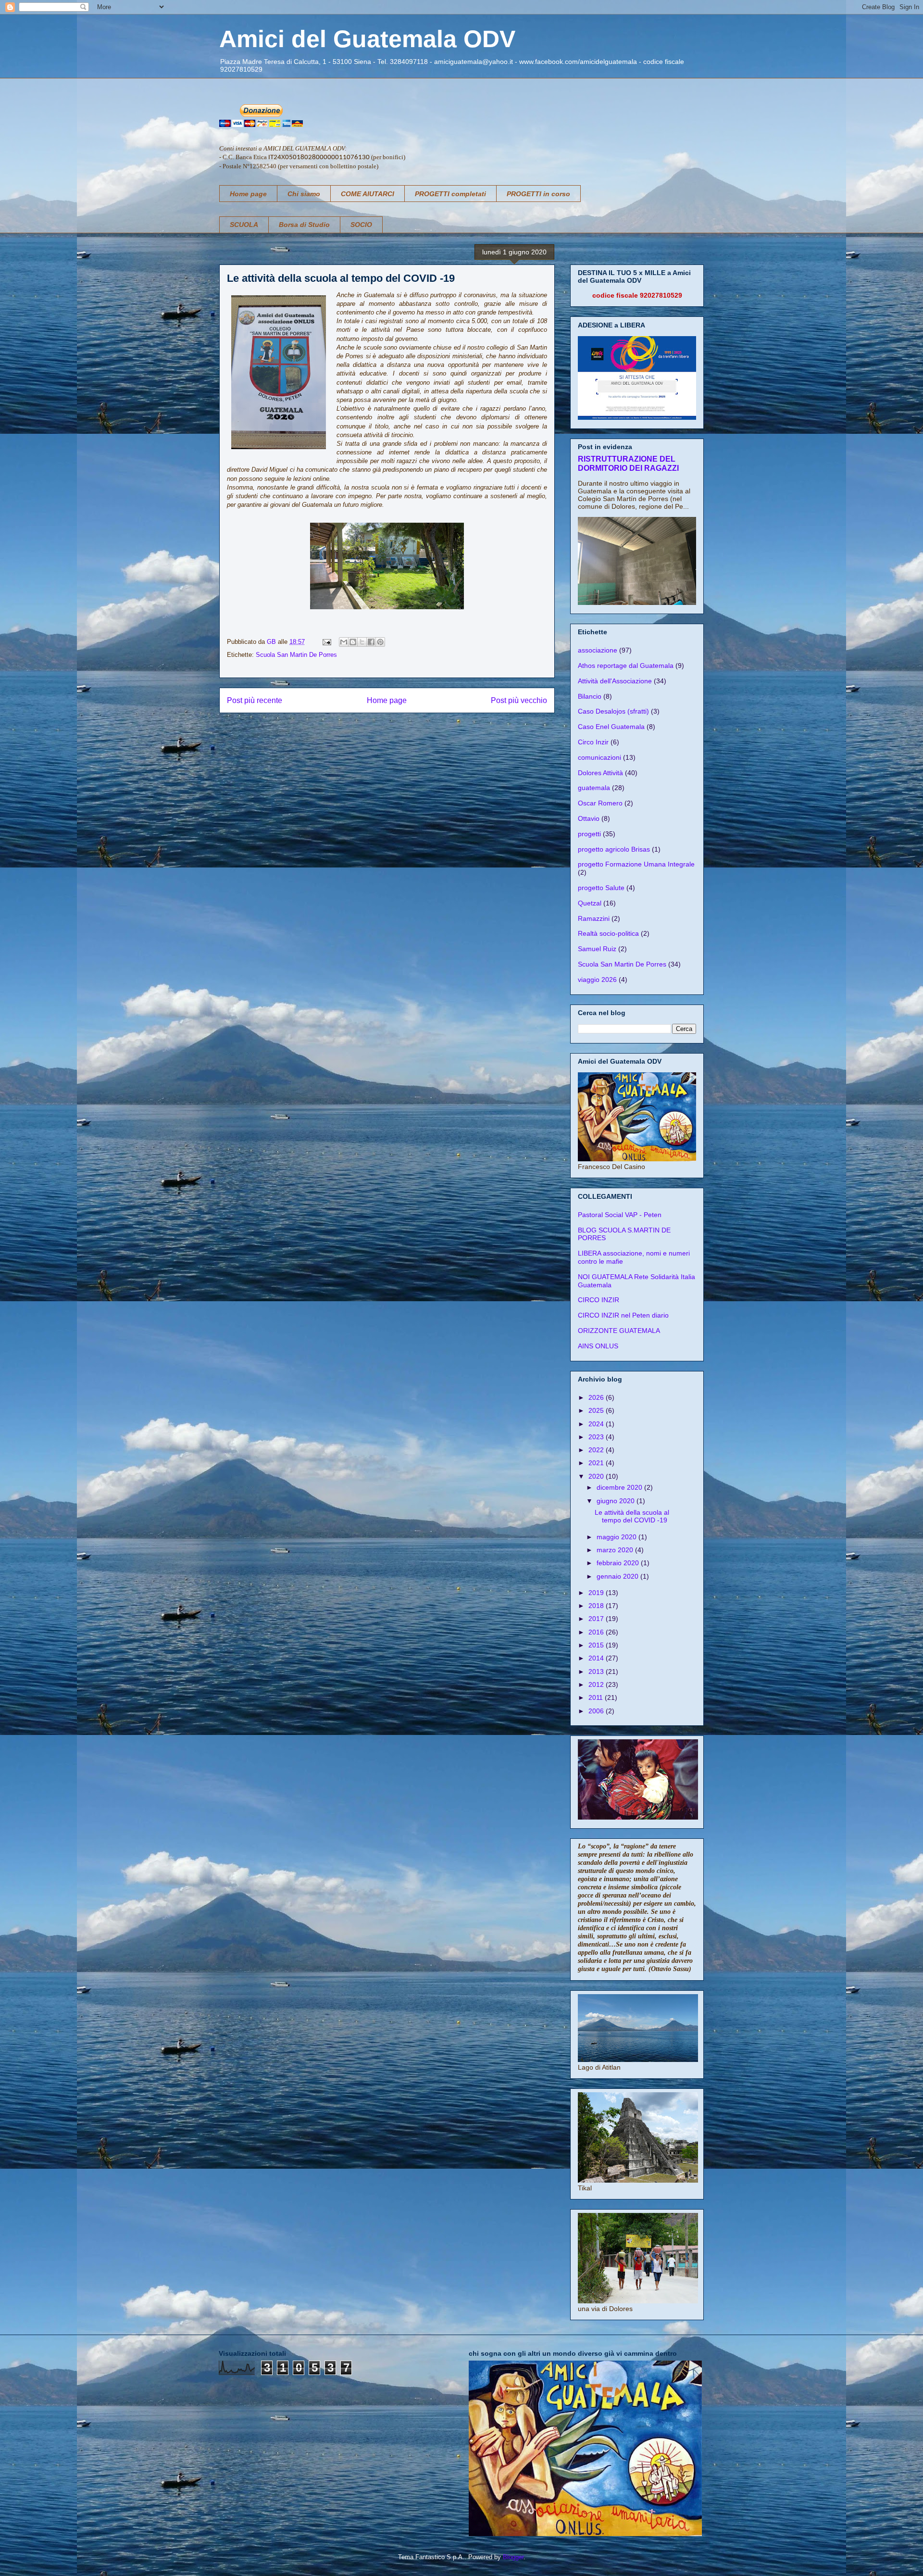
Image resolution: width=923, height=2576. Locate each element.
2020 (597, 1476)
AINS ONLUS (598, 1346)
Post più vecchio (519, 700)
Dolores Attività (600, 773)
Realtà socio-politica (608, 933)
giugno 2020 (617, 1501)
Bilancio (590, 696)
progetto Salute (601, 888)
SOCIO (361, 225)
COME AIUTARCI (368, 194)
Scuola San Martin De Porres (296, 655)
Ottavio (589, 818)
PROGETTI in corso (538, 194)
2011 (597, 1697)
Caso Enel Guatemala (611, 727)
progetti (589, 834)
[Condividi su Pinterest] (380, 642)
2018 (597, 1606)
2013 (597, 1671)
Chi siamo (304, 194)
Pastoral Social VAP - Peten (620, 1215)
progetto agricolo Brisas (614, 849)
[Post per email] (326, 642)
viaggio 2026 (597, 980)
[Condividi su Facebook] (371, 642)
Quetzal (590, 903)
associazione (598, 650)
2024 (597, 1424)
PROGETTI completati (450, 194)
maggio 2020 (617, 1537)
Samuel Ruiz (597, 949)
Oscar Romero (600, 803)
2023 (597, 1437)
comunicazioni (599, 757)
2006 (597, 1711)
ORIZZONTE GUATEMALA (619, 1331)
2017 (597, 1619)
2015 (597, 1645)
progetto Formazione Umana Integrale (636, 864)
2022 (597, 1450)
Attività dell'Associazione (615, 681)
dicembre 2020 (620, 1487)
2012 (597, 1684)
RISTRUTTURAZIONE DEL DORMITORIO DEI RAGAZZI (628, 463)
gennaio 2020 (618, 1576)
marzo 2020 (616, 1550)
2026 (597, 1397)
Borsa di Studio (304, 225)
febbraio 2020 (619, 1563)
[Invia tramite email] (344, 642)
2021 (597, 1463)
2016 (597, 1632)
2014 (597, 1658)
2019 (597, 1593)
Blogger (513, 2557)
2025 (597, 1410)
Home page (248, 194)
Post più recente (255, 700)
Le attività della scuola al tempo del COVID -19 (632, 1516)
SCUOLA (244, 225)
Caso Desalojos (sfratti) (613, 711)
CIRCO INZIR (599, 1300)
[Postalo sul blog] (353, 642)
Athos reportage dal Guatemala (626, 666)
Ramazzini (594, 918)
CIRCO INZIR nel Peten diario (623, 1315)
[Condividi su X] (362, 642)
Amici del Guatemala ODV (367, 39)
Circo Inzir (593, 742)
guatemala (594, 788)
